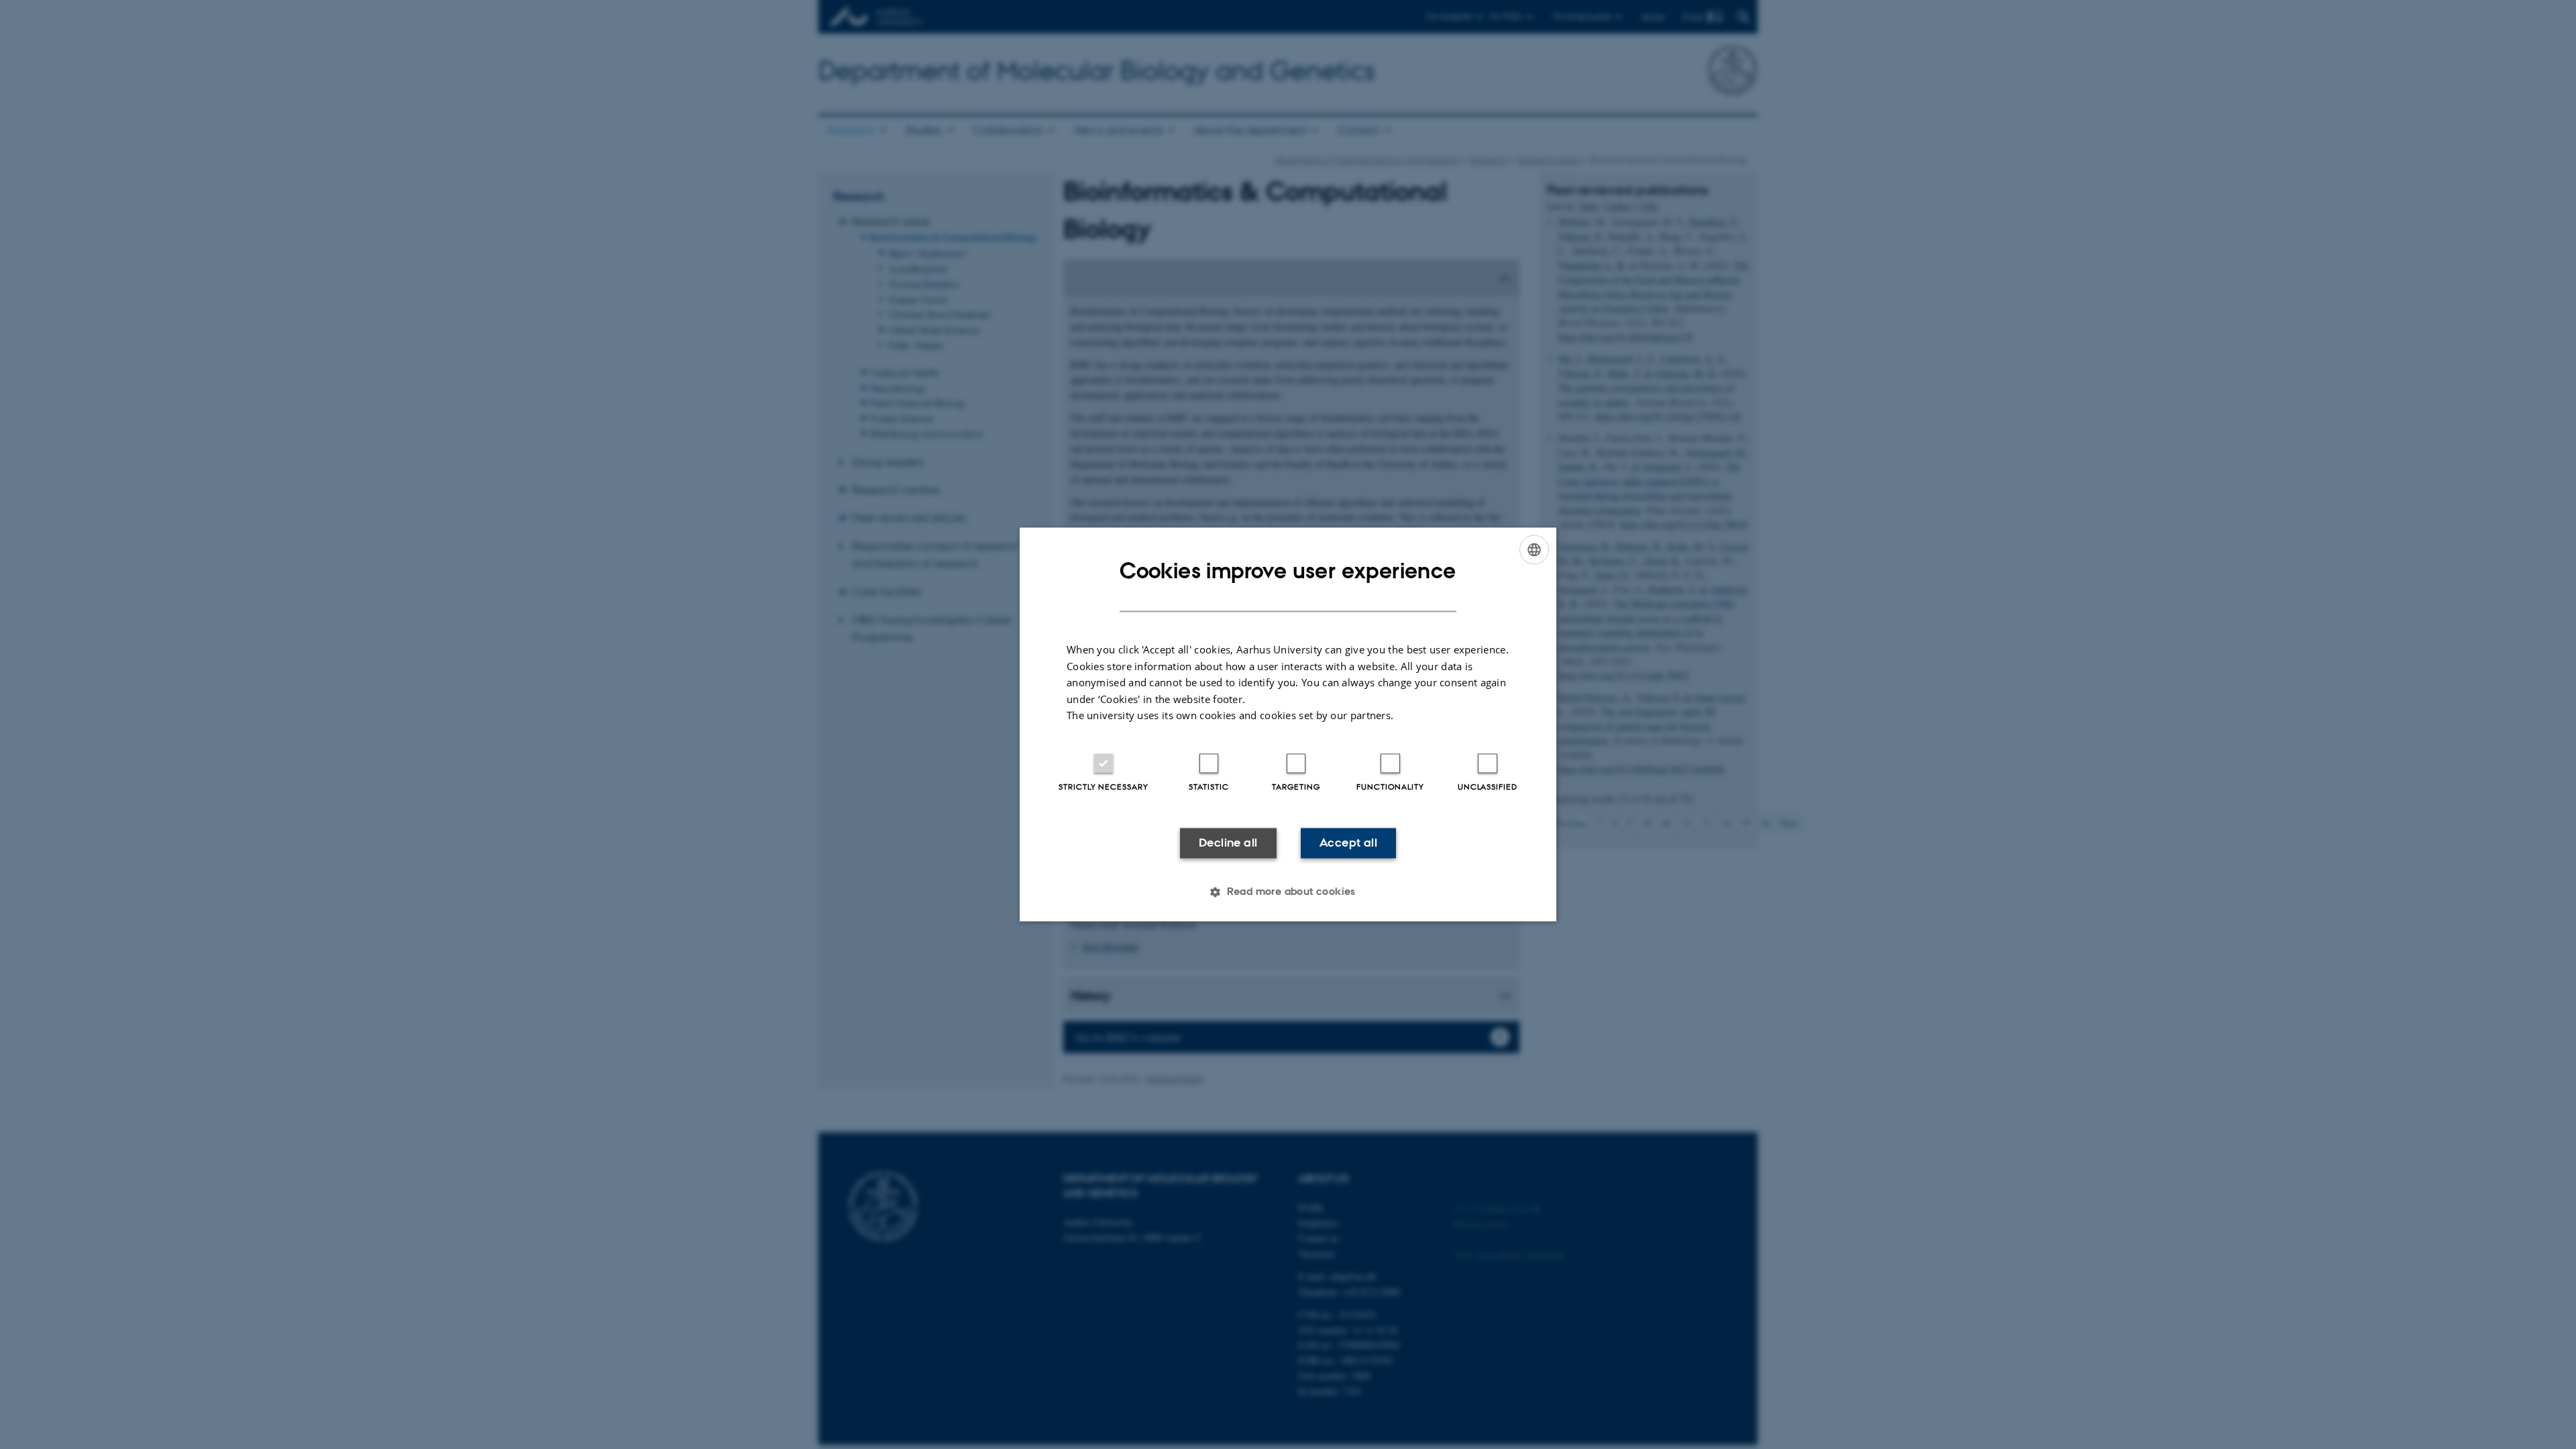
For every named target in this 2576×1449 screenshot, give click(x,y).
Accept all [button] (1348, 843)
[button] (1288, 892)
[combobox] (1534, 549)
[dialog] (1288, 724)
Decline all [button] (1228, 843)
